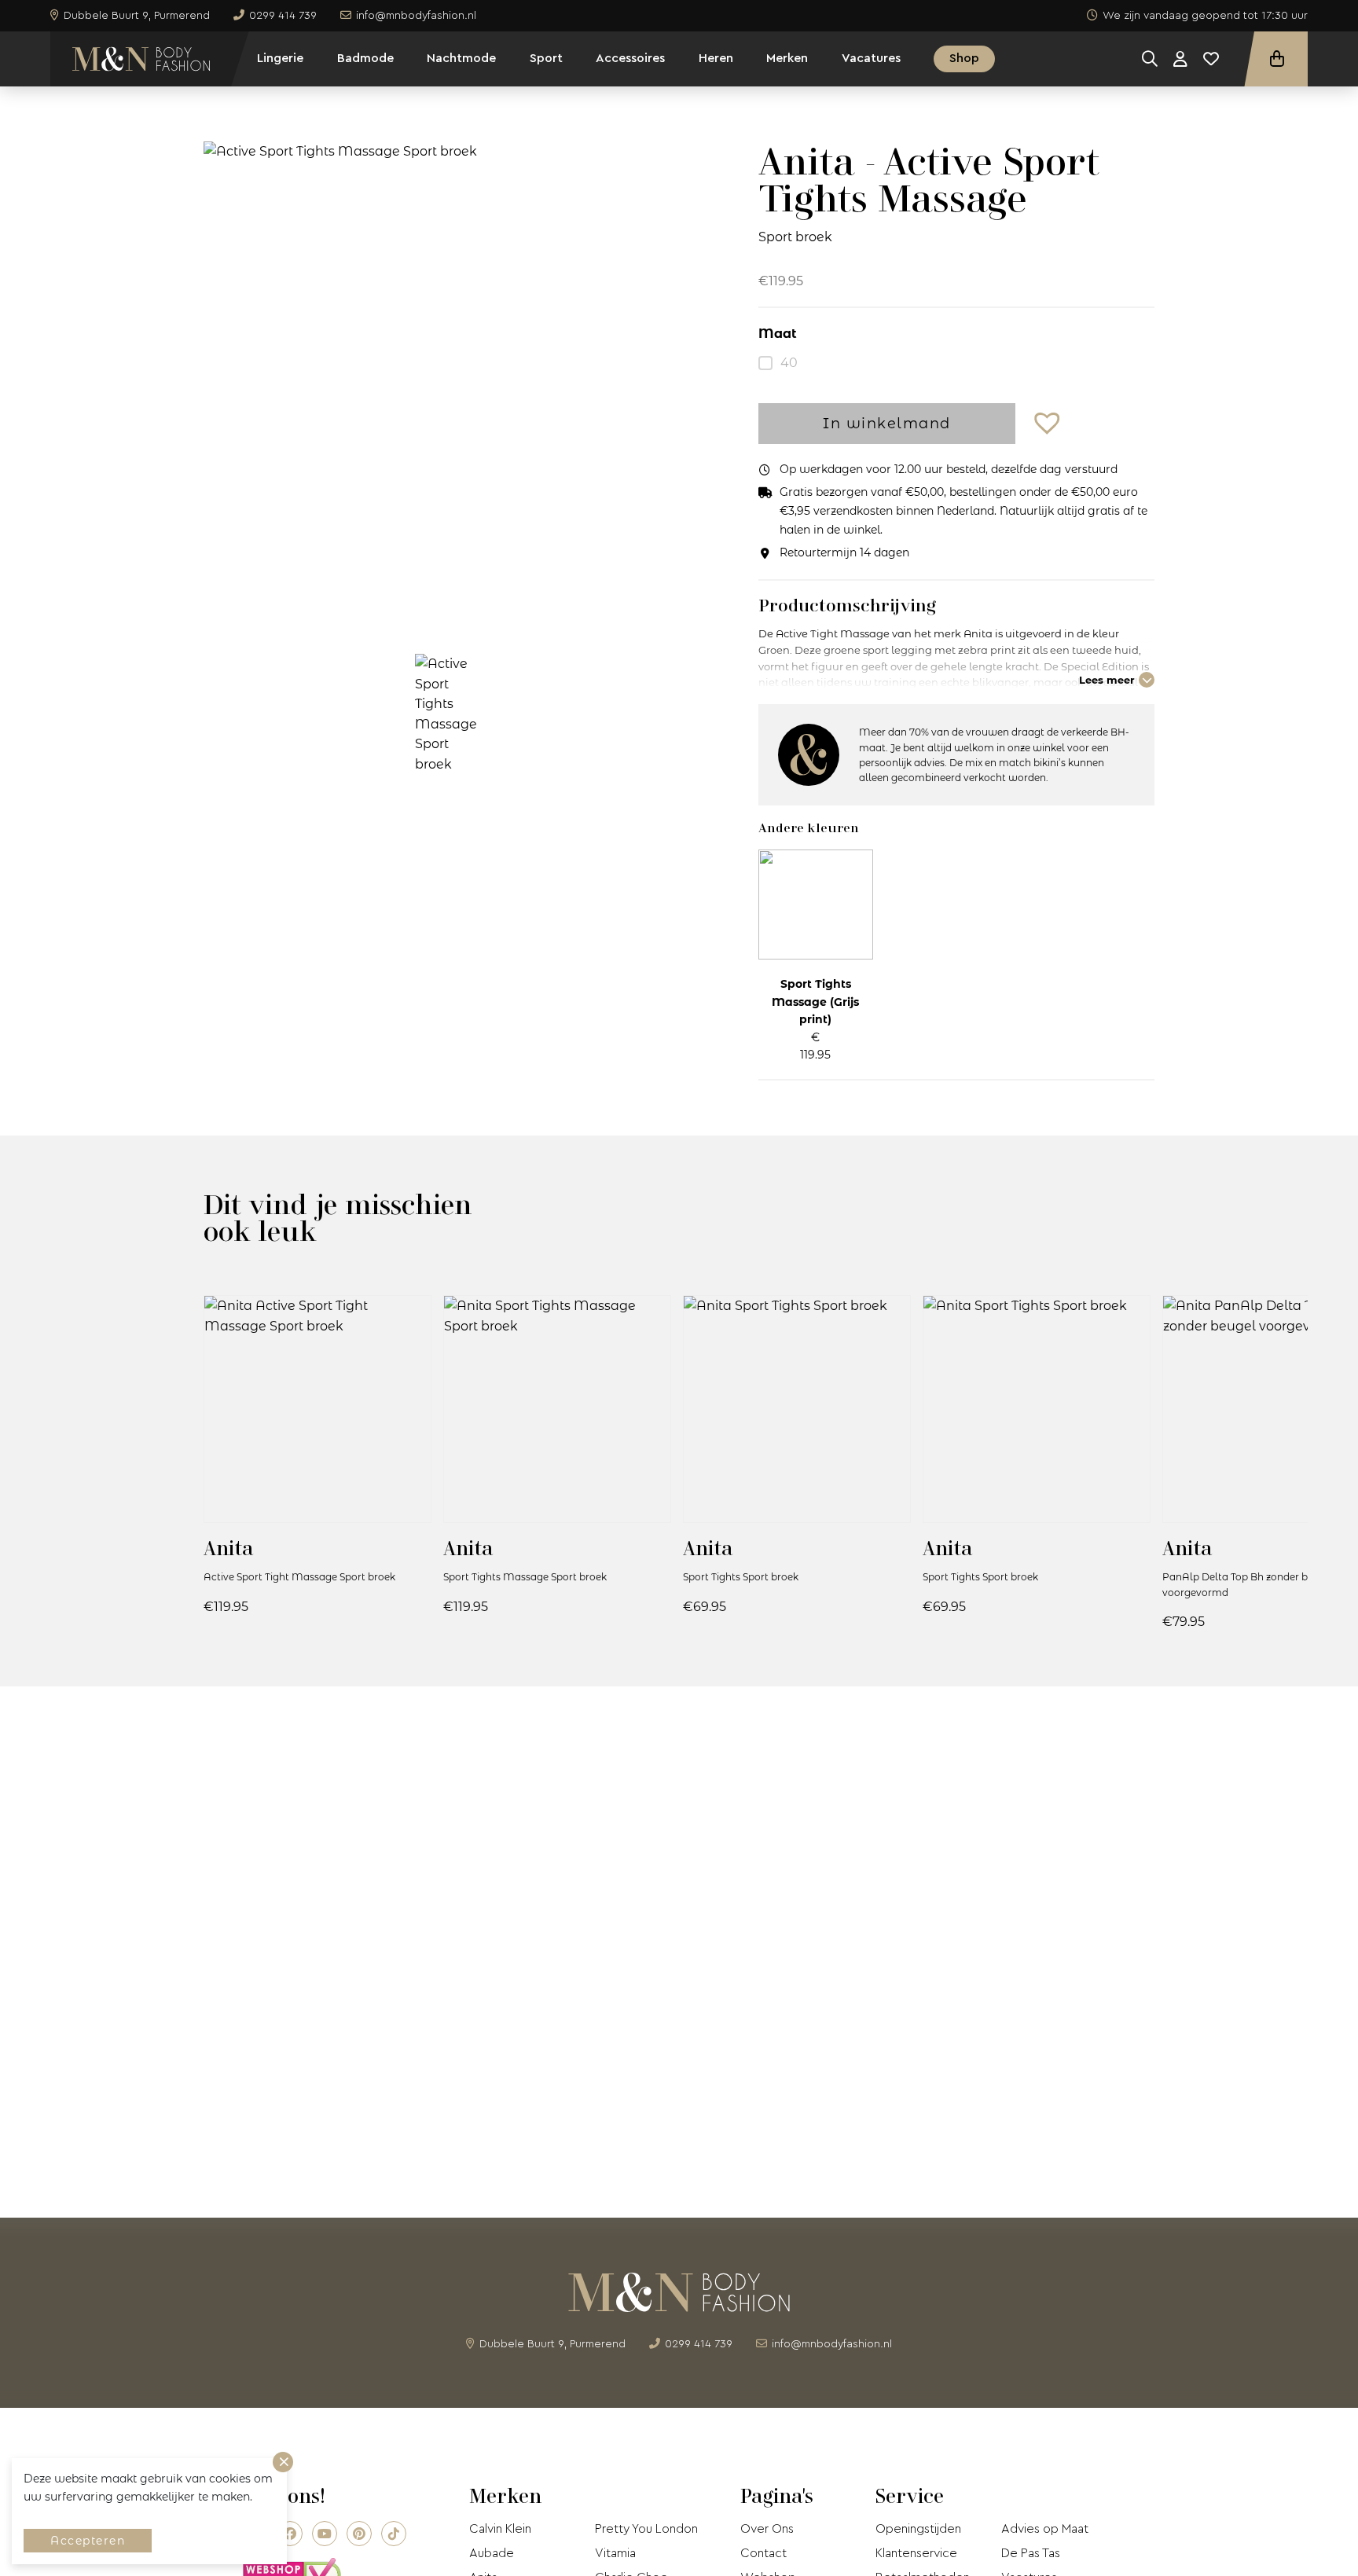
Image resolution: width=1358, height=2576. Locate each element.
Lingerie (280, 58)
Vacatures (871, 58)
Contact (763, 2553)
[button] (1049, 424)
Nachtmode (461, 58)
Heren (716, 58)
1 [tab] (450, 611)
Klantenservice (916, 2553)
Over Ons (767, 2529)
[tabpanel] (450, 385)
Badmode (365, 58)
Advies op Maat (1045, 2529)
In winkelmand (887, 424)
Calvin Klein (500, 2529)
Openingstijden (918, 2529)
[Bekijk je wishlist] (1211, 59)
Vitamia (615, 2553)
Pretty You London (646, 2529)
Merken (787, 58)
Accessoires (630, 58)
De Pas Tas (1031, 2553)
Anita (229, 1548)
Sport (546, 58)
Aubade (492, 2553)
